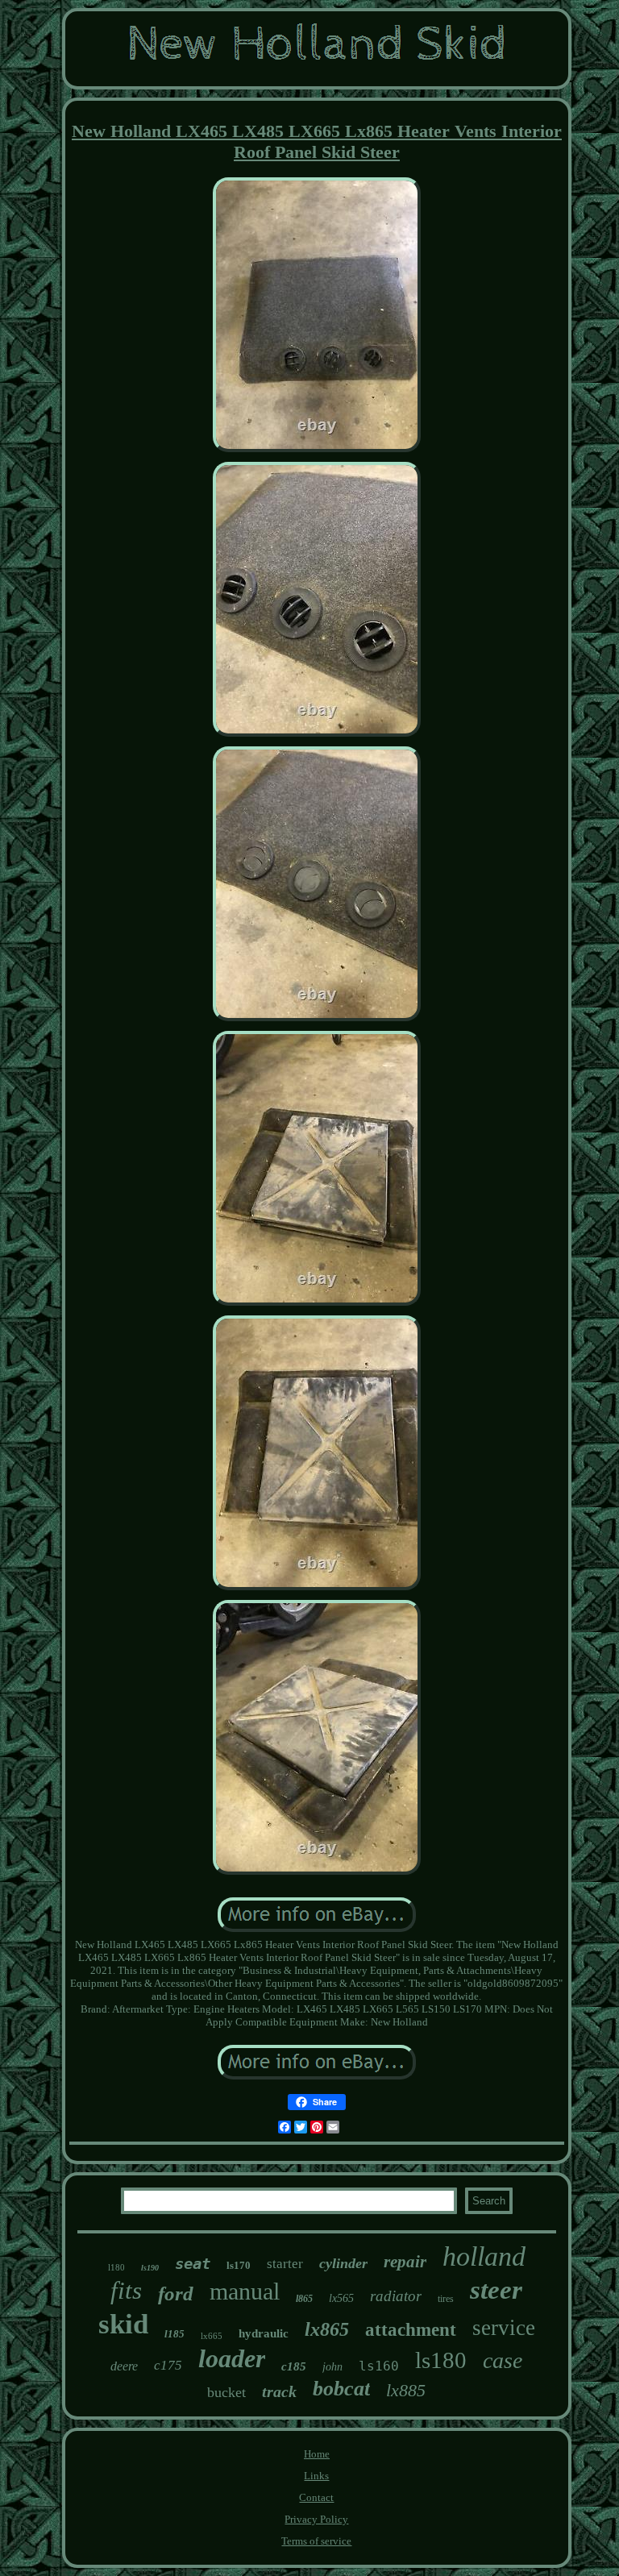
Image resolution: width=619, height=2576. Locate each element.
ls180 (441, 2360)
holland (484, 2256)
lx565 (341, 2298)
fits (126, 2290)
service (504, 2328)
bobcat (341, 2389)
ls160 (379, 2366)
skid (123, 2324)
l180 (116, 2267)
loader (232, 2358)
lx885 (406, 2390)
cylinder (343, 2263)
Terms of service (316, 2541)
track (279, 2391)
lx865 (327, 2329)
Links (316, 2476)
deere (124, 2366)
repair (405, 2262)
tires (446, 2299)
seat (193, 2263)
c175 (168, 2365)
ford (176, 2293)
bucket (226, 2392)
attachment (411, 2330)
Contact (316, 2497)
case (503, 2360)
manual (245, 2291)
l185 (174, 2334)
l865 (304, 2299)
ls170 (239, 2265)
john (332, 2367)
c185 (294, 2366)
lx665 (212, 2336)
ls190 (150, 2268)
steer (496, 2290)
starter (285, 2264)
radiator (396, 2296)
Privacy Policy (316, 2519)
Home (317, 2454)
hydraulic (264, 2333)
